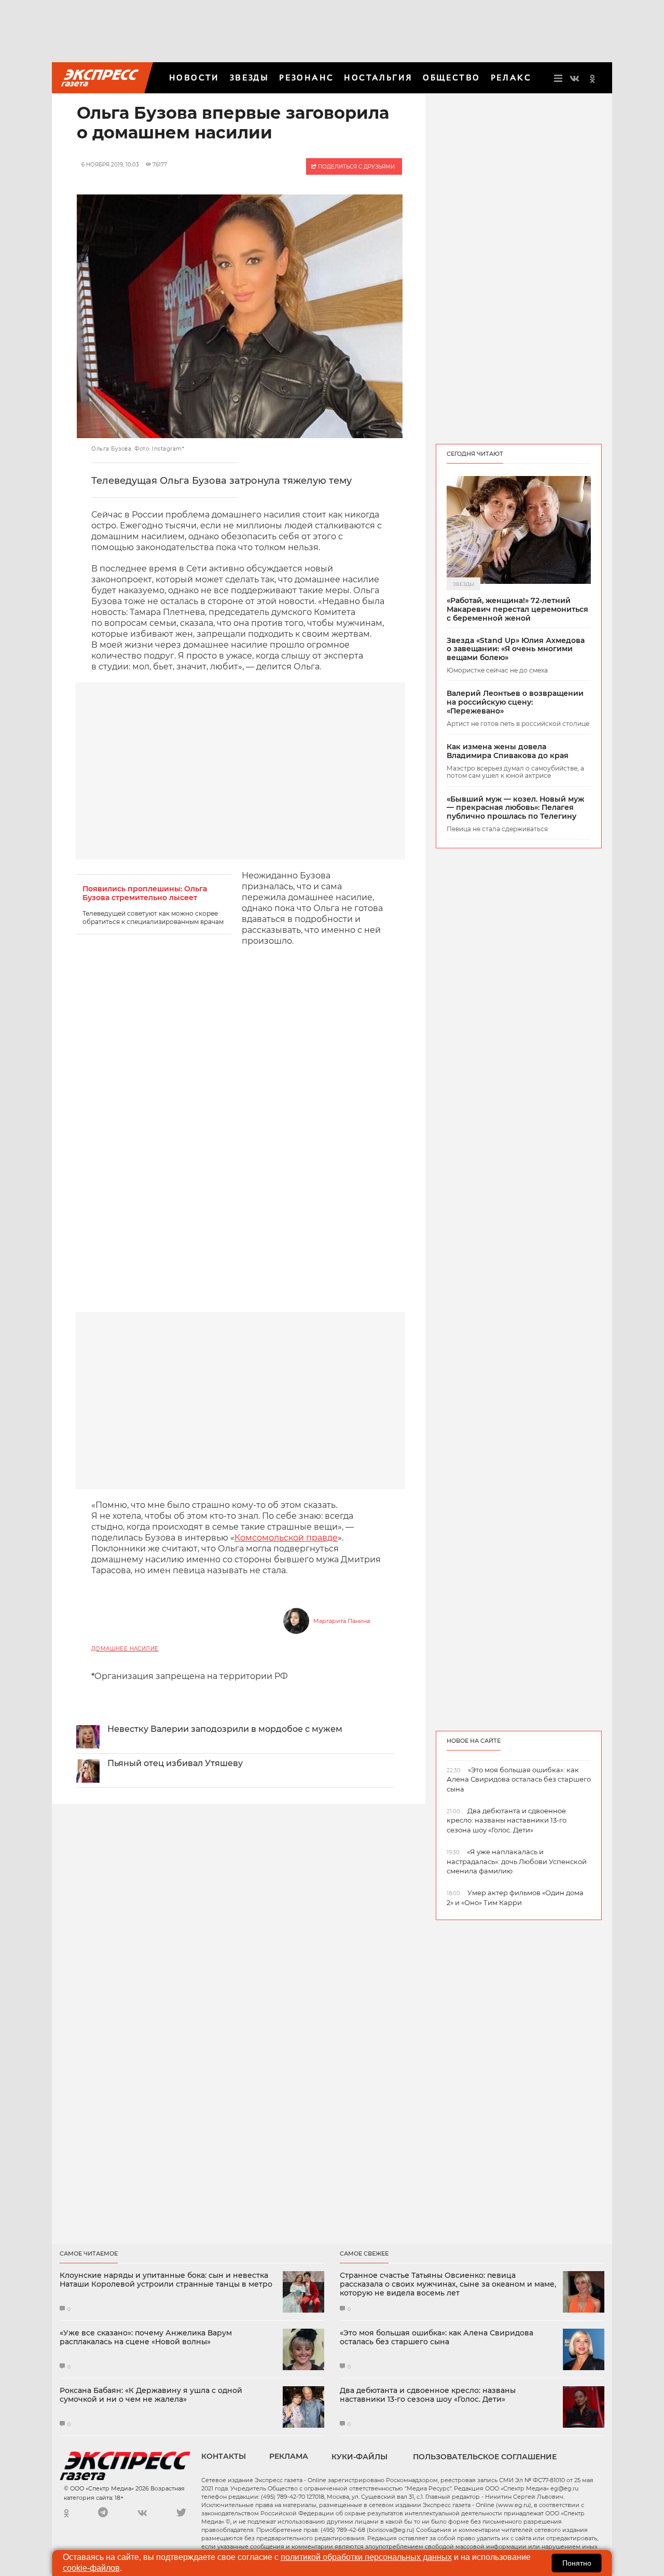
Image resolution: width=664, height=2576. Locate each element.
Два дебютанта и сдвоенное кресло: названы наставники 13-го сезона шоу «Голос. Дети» (428, 2395)
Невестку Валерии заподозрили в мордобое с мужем (225, 1729)
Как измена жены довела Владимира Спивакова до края (508, 751)
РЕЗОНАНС (306, 78)
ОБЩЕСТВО (451, 78)
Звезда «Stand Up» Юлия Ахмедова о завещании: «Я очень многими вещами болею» (516, 649)
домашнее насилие (125, 1649)
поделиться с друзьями (356, 167)
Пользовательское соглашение (485, 2457)
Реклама (289, 2456)
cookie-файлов (91, 2568)
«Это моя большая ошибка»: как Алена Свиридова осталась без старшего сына (437, 2337)
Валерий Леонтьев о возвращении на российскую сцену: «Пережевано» (515, 702)
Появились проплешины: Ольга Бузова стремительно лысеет (145, 893)
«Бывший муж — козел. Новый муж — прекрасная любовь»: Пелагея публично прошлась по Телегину (515, 808)
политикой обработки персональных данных (366, 2557)
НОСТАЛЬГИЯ (378, 78)
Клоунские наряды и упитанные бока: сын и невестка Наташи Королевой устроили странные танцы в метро (166, 2280)
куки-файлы (359, 2457)
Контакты (224, 2456)
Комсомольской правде (286, 1538)
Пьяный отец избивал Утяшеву (175, 1763)
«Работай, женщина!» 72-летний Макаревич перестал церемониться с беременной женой (517, 609)
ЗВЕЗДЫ (249, 78)
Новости (194, 78)
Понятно (577, 2563)
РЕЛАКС (511, 78)
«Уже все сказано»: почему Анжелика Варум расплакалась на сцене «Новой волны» (146, 2337)
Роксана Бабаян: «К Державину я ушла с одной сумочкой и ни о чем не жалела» (151, 2395)
